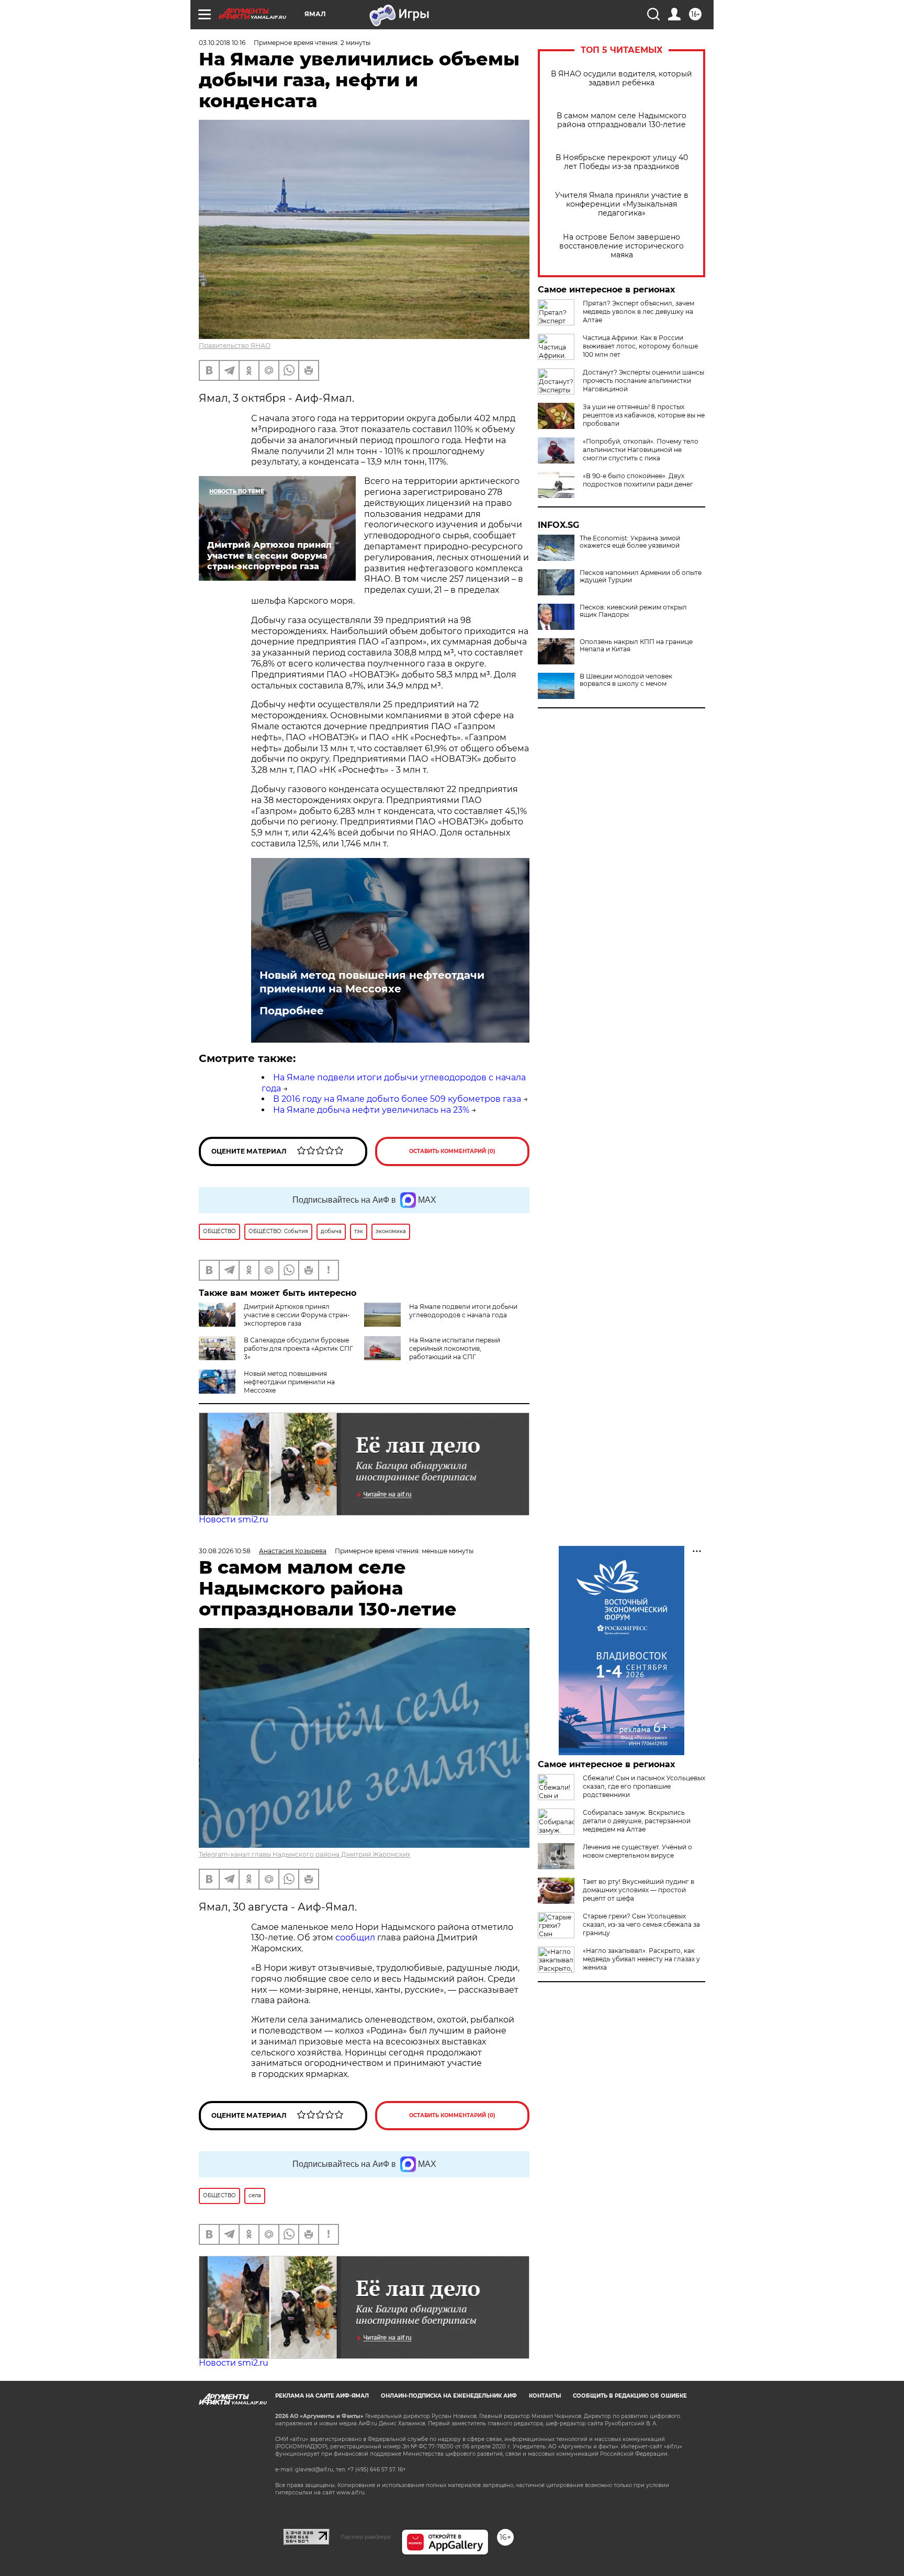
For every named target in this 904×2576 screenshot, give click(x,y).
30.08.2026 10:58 (225, 1551)
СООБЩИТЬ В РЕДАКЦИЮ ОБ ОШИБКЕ (630, 2396)
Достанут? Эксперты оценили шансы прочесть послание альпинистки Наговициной (643, 381)
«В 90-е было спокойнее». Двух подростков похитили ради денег (638, 480)
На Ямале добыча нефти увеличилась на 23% (371, 1110)
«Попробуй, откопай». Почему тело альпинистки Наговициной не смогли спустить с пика (641, 450)
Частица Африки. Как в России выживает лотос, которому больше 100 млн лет (640, 346)
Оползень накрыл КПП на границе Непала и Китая (636, 646)
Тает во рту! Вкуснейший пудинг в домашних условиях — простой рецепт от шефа (639, 1890)
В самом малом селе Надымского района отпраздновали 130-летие (621, 120)
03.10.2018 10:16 (222, 43)
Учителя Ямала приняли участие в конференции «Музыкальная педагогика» (622, 204)
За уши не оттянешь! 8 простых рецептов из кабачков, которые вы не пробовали (644, 415)
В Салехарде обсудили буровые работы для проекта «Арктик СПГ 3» (298, 1348)
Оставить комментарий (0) (452, 1151)
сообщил (356, 1937)
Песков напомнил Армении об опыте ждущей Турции (641, 577)
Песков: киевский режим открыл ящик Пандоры (633, 611)
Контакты (545, 2396)
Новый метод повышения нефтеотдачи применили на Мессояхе (372, 982)
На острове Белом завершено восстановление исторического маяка (621, 246)
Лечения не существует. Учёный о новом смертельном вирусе (637, 1851)
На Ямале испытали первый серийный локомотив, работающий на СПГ (455, 1348)
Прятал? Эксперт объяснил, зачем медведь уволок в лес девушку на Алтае (639, 312)
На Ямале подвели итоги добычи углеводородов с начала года (463, 1311)
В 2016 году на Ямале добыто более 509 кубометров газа (397, 1099)
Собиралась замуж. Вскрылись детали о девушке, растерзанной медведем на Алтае (637, 1821)
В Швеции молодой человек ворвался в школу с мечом (626, 680)
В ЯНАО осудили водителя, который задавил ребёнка (621, 78)
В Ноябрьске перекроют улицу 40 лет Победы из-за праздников (622, 162)
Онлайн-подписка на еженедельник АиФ (449, 2396)
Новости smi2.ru (234, 1519)
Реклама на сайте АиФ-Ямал (322, 2396)
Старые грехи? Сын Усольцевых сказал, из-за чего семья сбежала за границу (641, 1924)
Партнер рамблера (365, 2537)
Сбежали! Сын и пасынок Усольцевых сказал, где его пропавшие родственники (644, 1786)
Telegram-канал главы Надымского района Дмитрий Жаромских (304, 1854)
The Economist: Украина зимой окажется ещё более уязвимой (630, 542)
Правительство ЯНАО (235, 346)
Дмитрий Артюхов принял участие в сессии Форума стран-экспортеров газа (297, 1315)
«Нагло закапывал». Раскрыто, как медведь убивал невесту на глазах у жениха (641, 1959)
